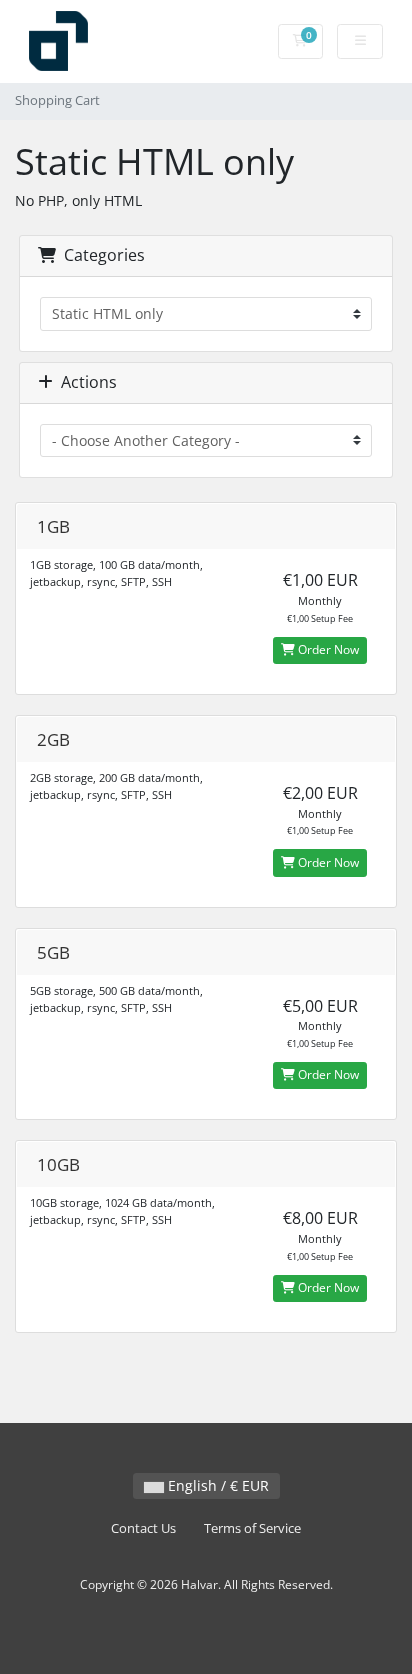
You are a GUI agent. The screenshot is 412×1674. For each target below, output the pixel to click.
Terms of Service (252, 1528)
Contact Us (143, 1528)
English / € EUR (216, 1485)
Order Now (327, 649)
